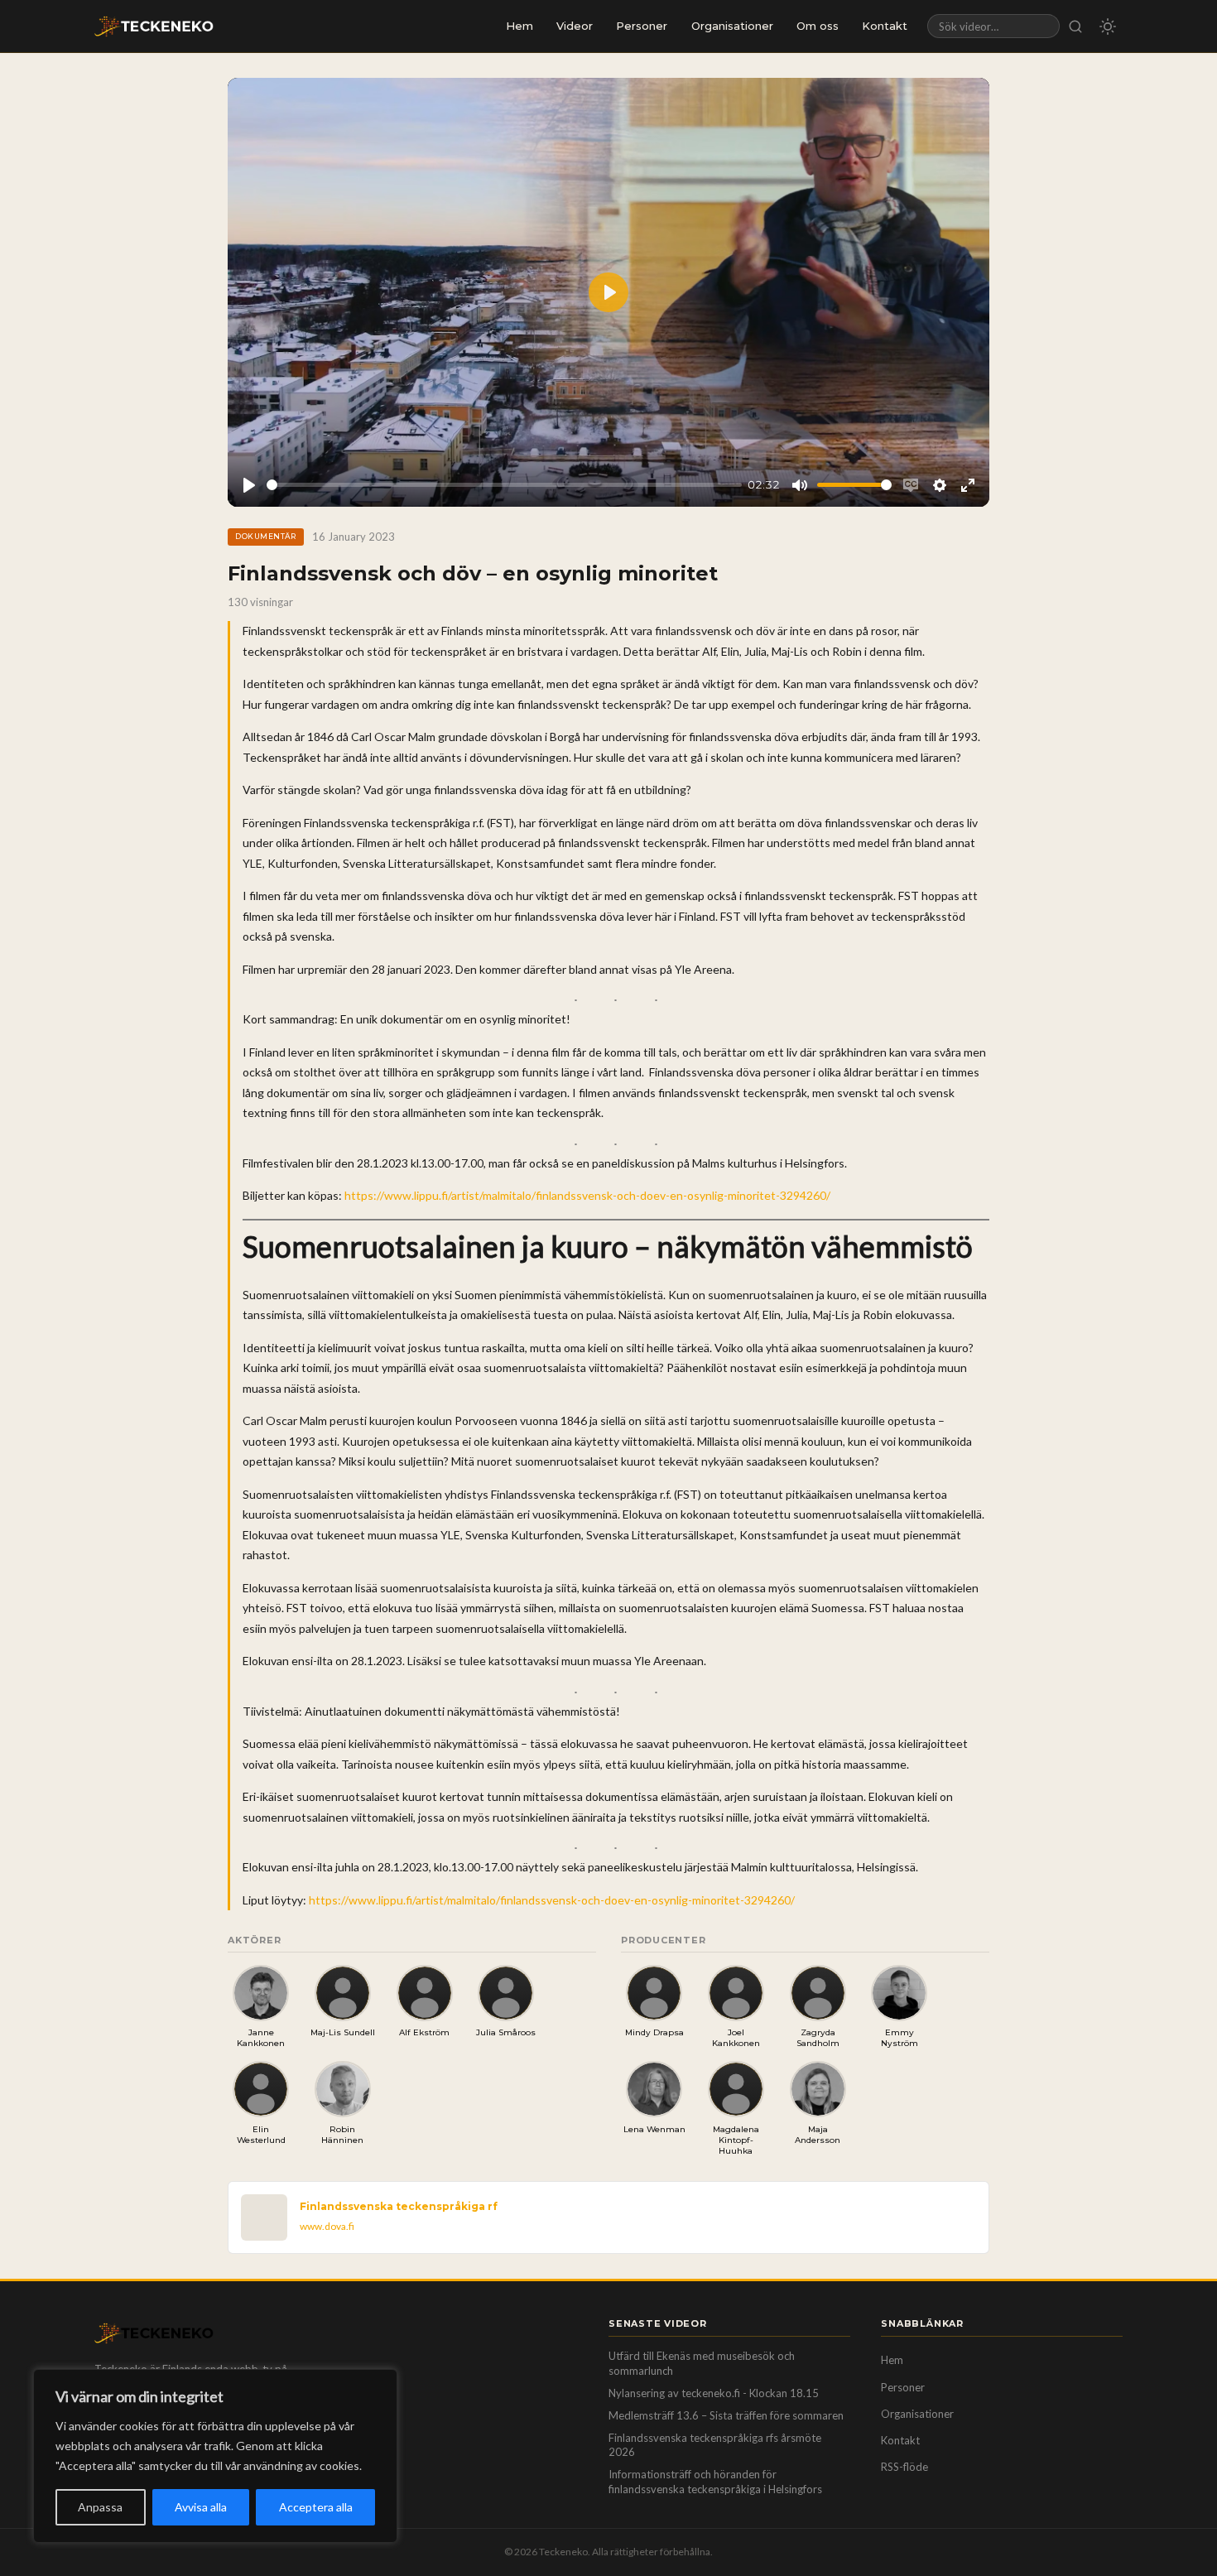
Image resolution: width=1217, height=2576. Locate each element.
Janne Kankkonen (261, 2038)
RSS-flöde (904, 2467)
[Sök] (1076, 26)
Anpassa (100, 2507)
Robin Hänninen (342, 2135)
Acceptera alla (316, 2507)
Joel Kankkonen (736, 2038)
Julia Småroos (506, 2032)
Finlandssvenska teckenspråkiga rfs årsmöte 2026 (715, 2445)
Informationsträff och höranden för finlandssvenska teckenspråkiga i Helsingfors (715, 2482)
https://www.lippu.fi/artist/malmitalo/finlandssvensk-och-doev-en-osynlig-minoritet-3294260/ (587, 1195)
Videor (575, 26)
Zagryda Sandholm (818, 2038)
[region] (215, 2456)
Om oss (818, 26)
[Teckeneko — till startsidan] (154, 26)
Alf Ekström (424, 2032)
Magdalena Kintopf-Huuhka (736, 2140)
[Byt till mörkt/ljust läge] (1108, 26)
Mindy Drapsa (654, 2032)
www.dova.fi (327, 2226)
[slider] (504, 485)
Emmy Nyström (900, 2038)
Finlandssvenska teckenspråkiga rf (399, 2206)
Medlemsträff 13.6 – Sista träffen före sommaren (726, 2415)
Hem (520, 26)
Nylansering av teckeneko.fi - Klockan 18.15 (714, 2393)
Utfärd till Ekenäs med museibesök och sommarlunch (702, 2363)
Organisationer (732, 26)
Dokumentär (266, 536)
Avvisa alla (201, 2507)
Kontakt (885, 26)
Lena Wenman (654, 2129)
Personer (642, 26)
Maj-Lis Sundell (343, 2032)
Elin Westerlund (261, 2135)
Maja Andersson (818, 2135)
